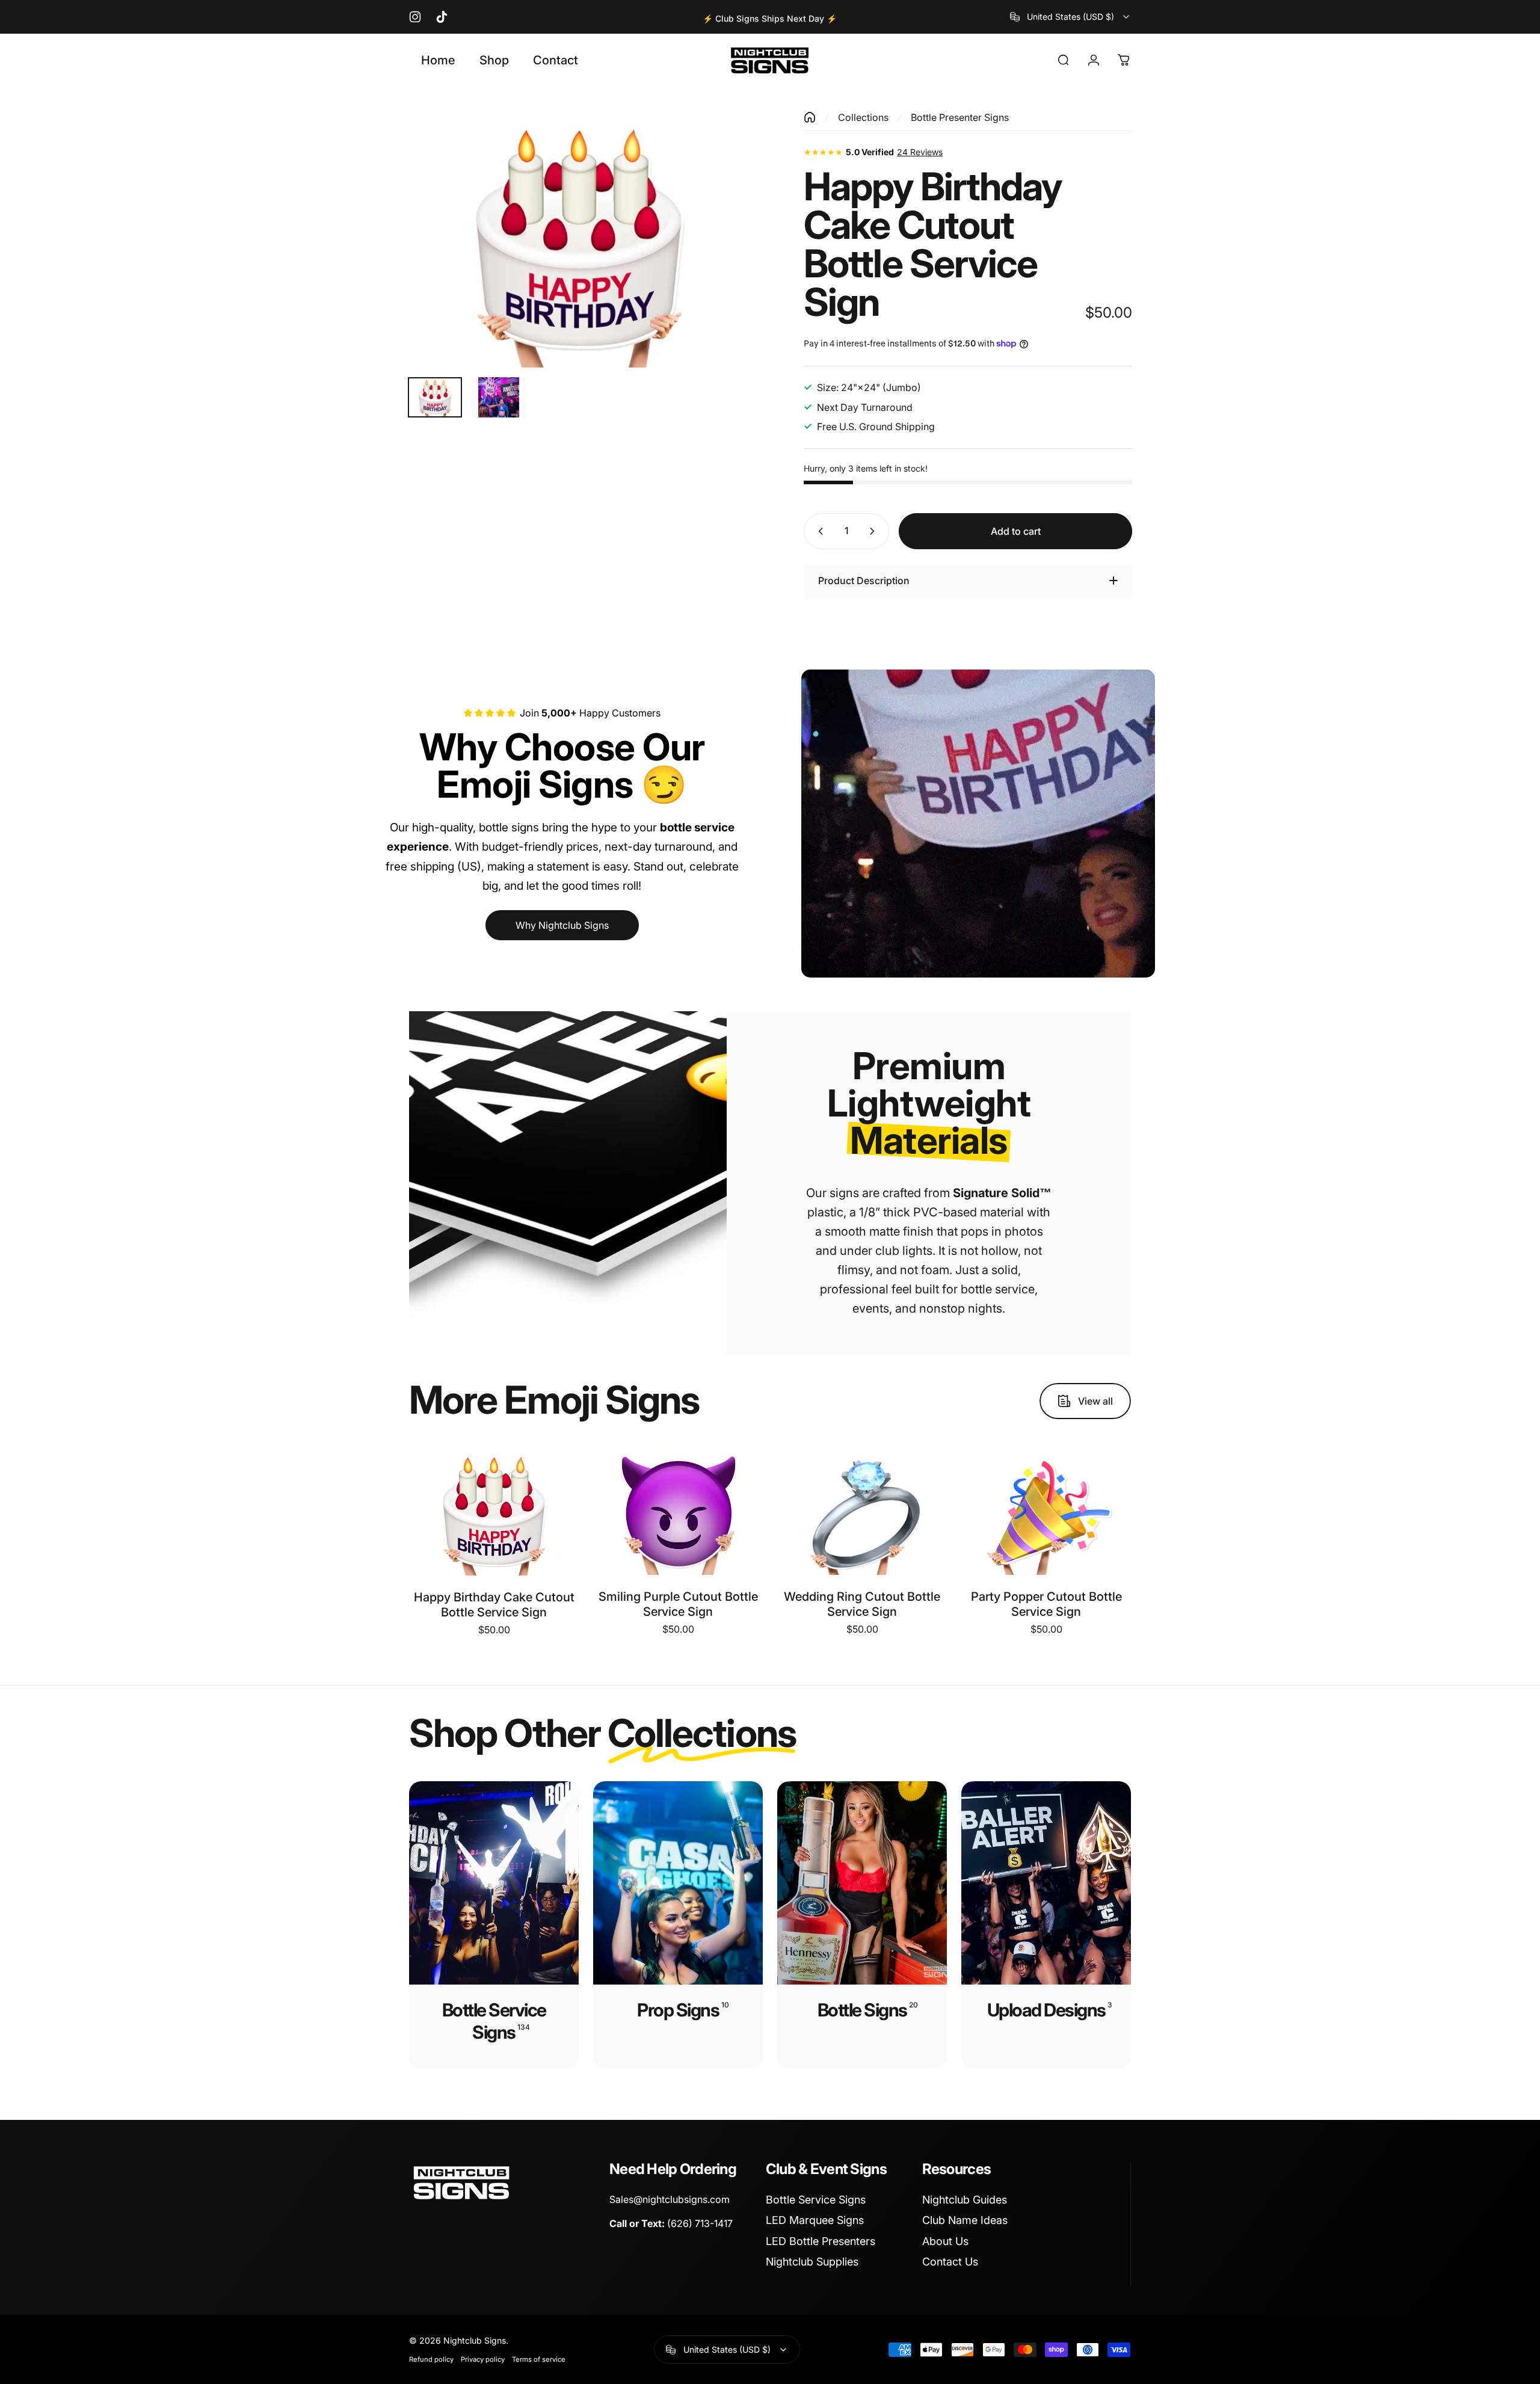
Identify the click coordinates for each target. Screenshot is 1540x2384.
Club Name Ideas (965, 2220)
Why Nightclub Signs (562, 925)
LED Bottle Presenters (821, 2241)
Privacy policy (483, 2359)
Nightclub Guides (965, 2200)
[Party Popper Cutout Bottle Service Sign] (1046, 1511)
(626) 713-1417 (700, 2223)
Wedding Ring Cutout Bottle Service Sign (862, 1604)
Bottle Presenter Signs (960, 117)
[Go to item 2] (499, 397)
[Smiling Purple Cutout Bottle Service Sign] (678, 1511)
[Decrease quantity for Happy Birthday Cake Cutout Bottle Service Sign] (818, 531)
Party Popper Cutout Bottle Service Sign (1046, 1604)
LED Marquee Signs (815, 2220)
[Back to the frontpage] (810, 117)
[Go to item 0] (435, 397)
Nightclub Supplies (812, 2262)
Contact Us (950, 2262)
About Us (945, 2241)
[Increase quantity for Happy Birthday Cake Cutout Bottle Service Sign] (875, 531)
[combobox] (1070, 17)
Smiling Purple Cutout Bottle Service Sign (678, 1604)
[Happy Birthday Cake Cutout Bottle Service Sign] (494, 1512)
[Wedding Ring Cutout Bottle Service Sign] (862, 1511)
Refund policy (431, 2359)
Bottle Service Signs (816, 2200)
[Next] (718, 268)
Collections (863, 117)
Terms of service (539, 2359)
